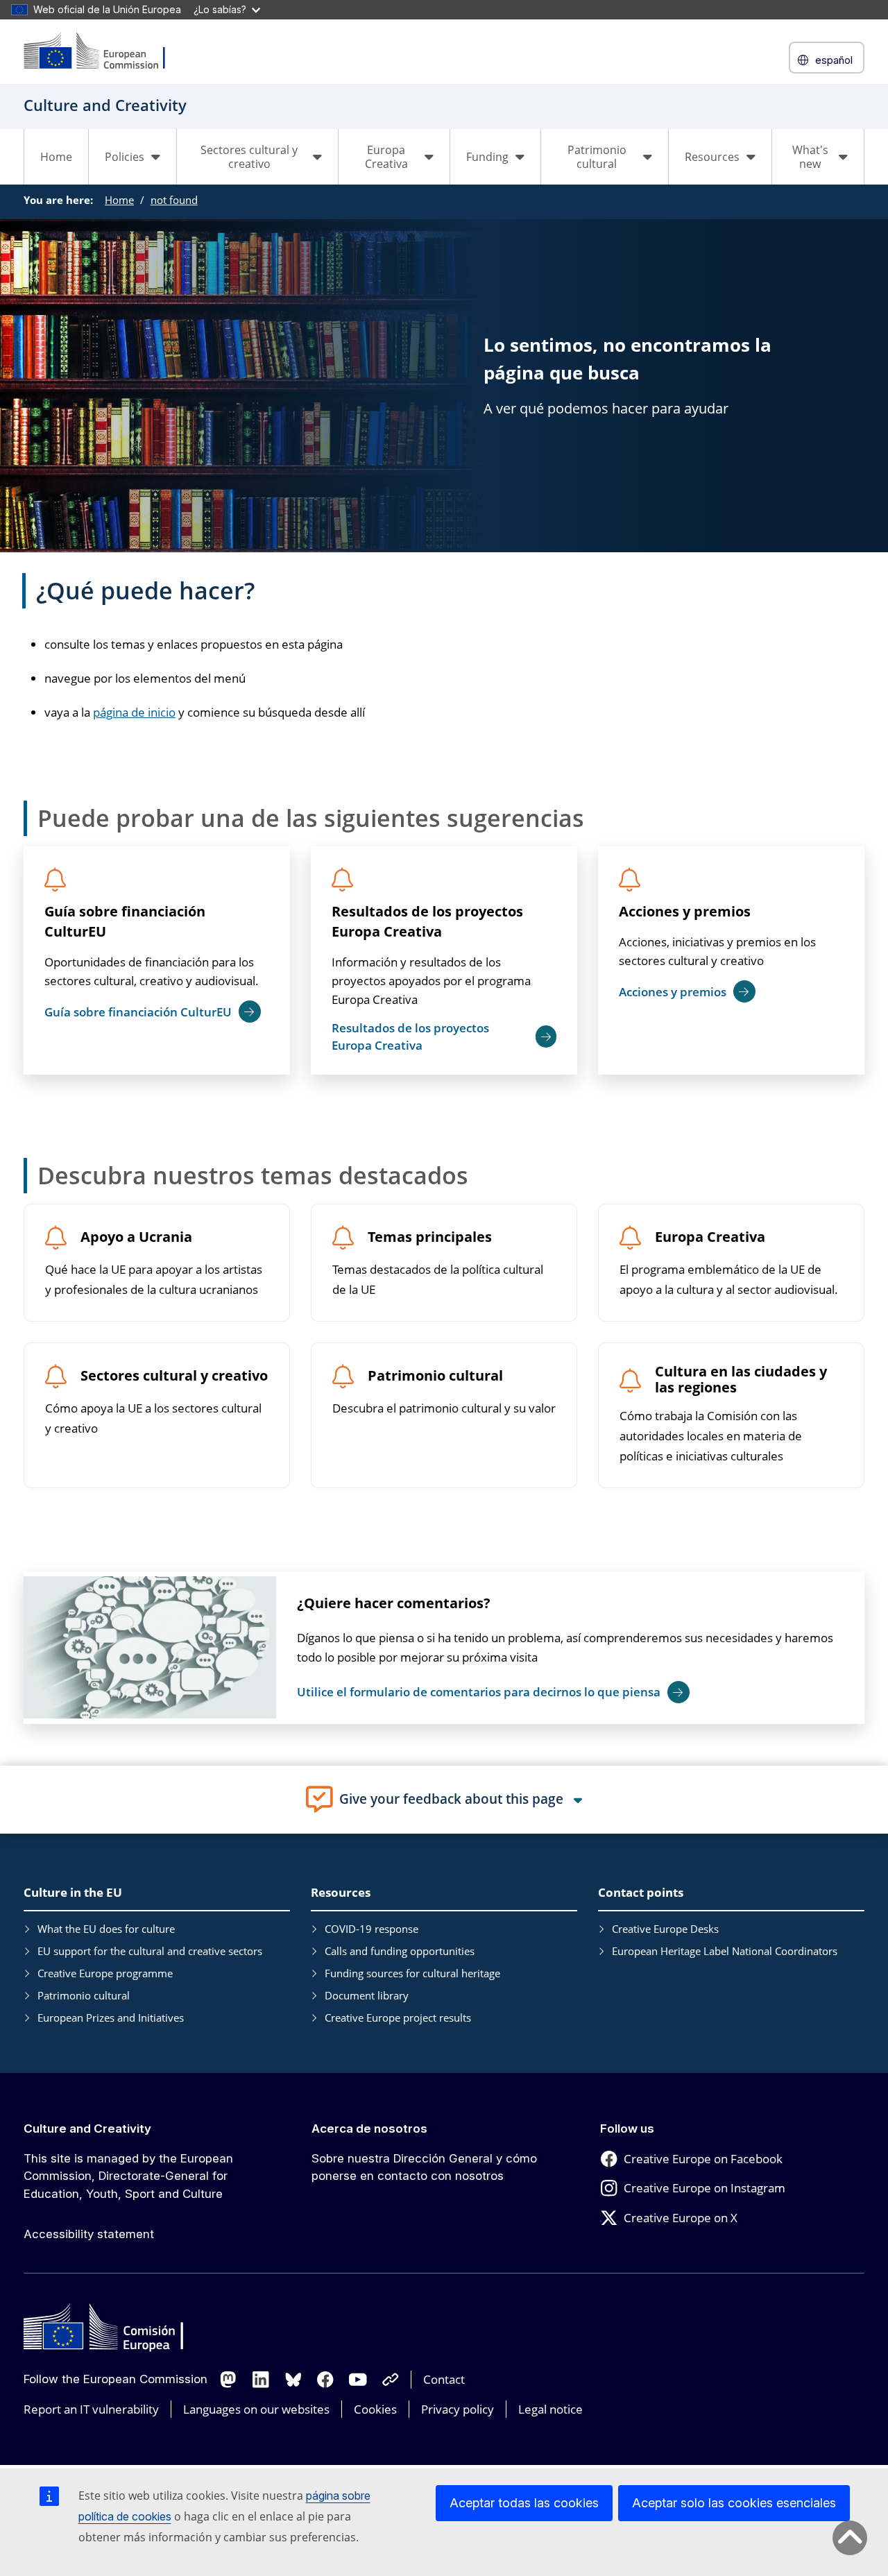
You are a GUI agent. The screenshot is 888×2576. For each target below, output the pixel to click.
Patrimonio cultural (435, 1376)
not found (174, 200)
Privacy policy (458, 2409)
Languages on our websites (256, 2409)
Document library (367, 1995)
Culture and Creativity (87, 2129)
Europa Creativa (710, 1237)
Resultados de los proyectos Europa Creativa (427, 921)
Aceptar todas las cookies (524, 2503)
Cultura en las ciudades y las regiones (741, 1380)
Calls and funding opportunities (400, 1951)
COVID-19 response (372, 1929)
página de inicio (134, 712)
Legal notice (550, 2409)
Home (56, 157)
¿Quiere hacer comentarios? (394, 1603)
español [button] (834, 60)
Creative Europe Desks (665, 1929)
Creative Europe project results (398, 2018)
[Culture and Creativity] (103, 52)
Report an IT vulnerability (91, 2409)
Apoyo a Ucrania (136, 1237)
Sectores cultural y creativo (174, 1376)
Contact (444, 2379)
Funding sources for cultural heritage (412, 1973)
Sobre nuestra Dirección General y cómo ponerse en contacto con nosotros (424, 2167)
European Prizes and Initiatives (111, 2018)
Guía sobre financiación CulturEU (125, 921)
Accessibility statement (89, 2234)
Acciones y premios (685, 911)
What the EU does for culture (106, 1929)
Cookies (375, 2409)
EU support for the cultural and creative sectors (150, 1951)
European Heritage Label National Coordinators (725, 1951)
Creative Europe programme (105, 1973)
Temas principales (430, 1237)
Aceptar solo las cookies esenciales (734, 2503)
